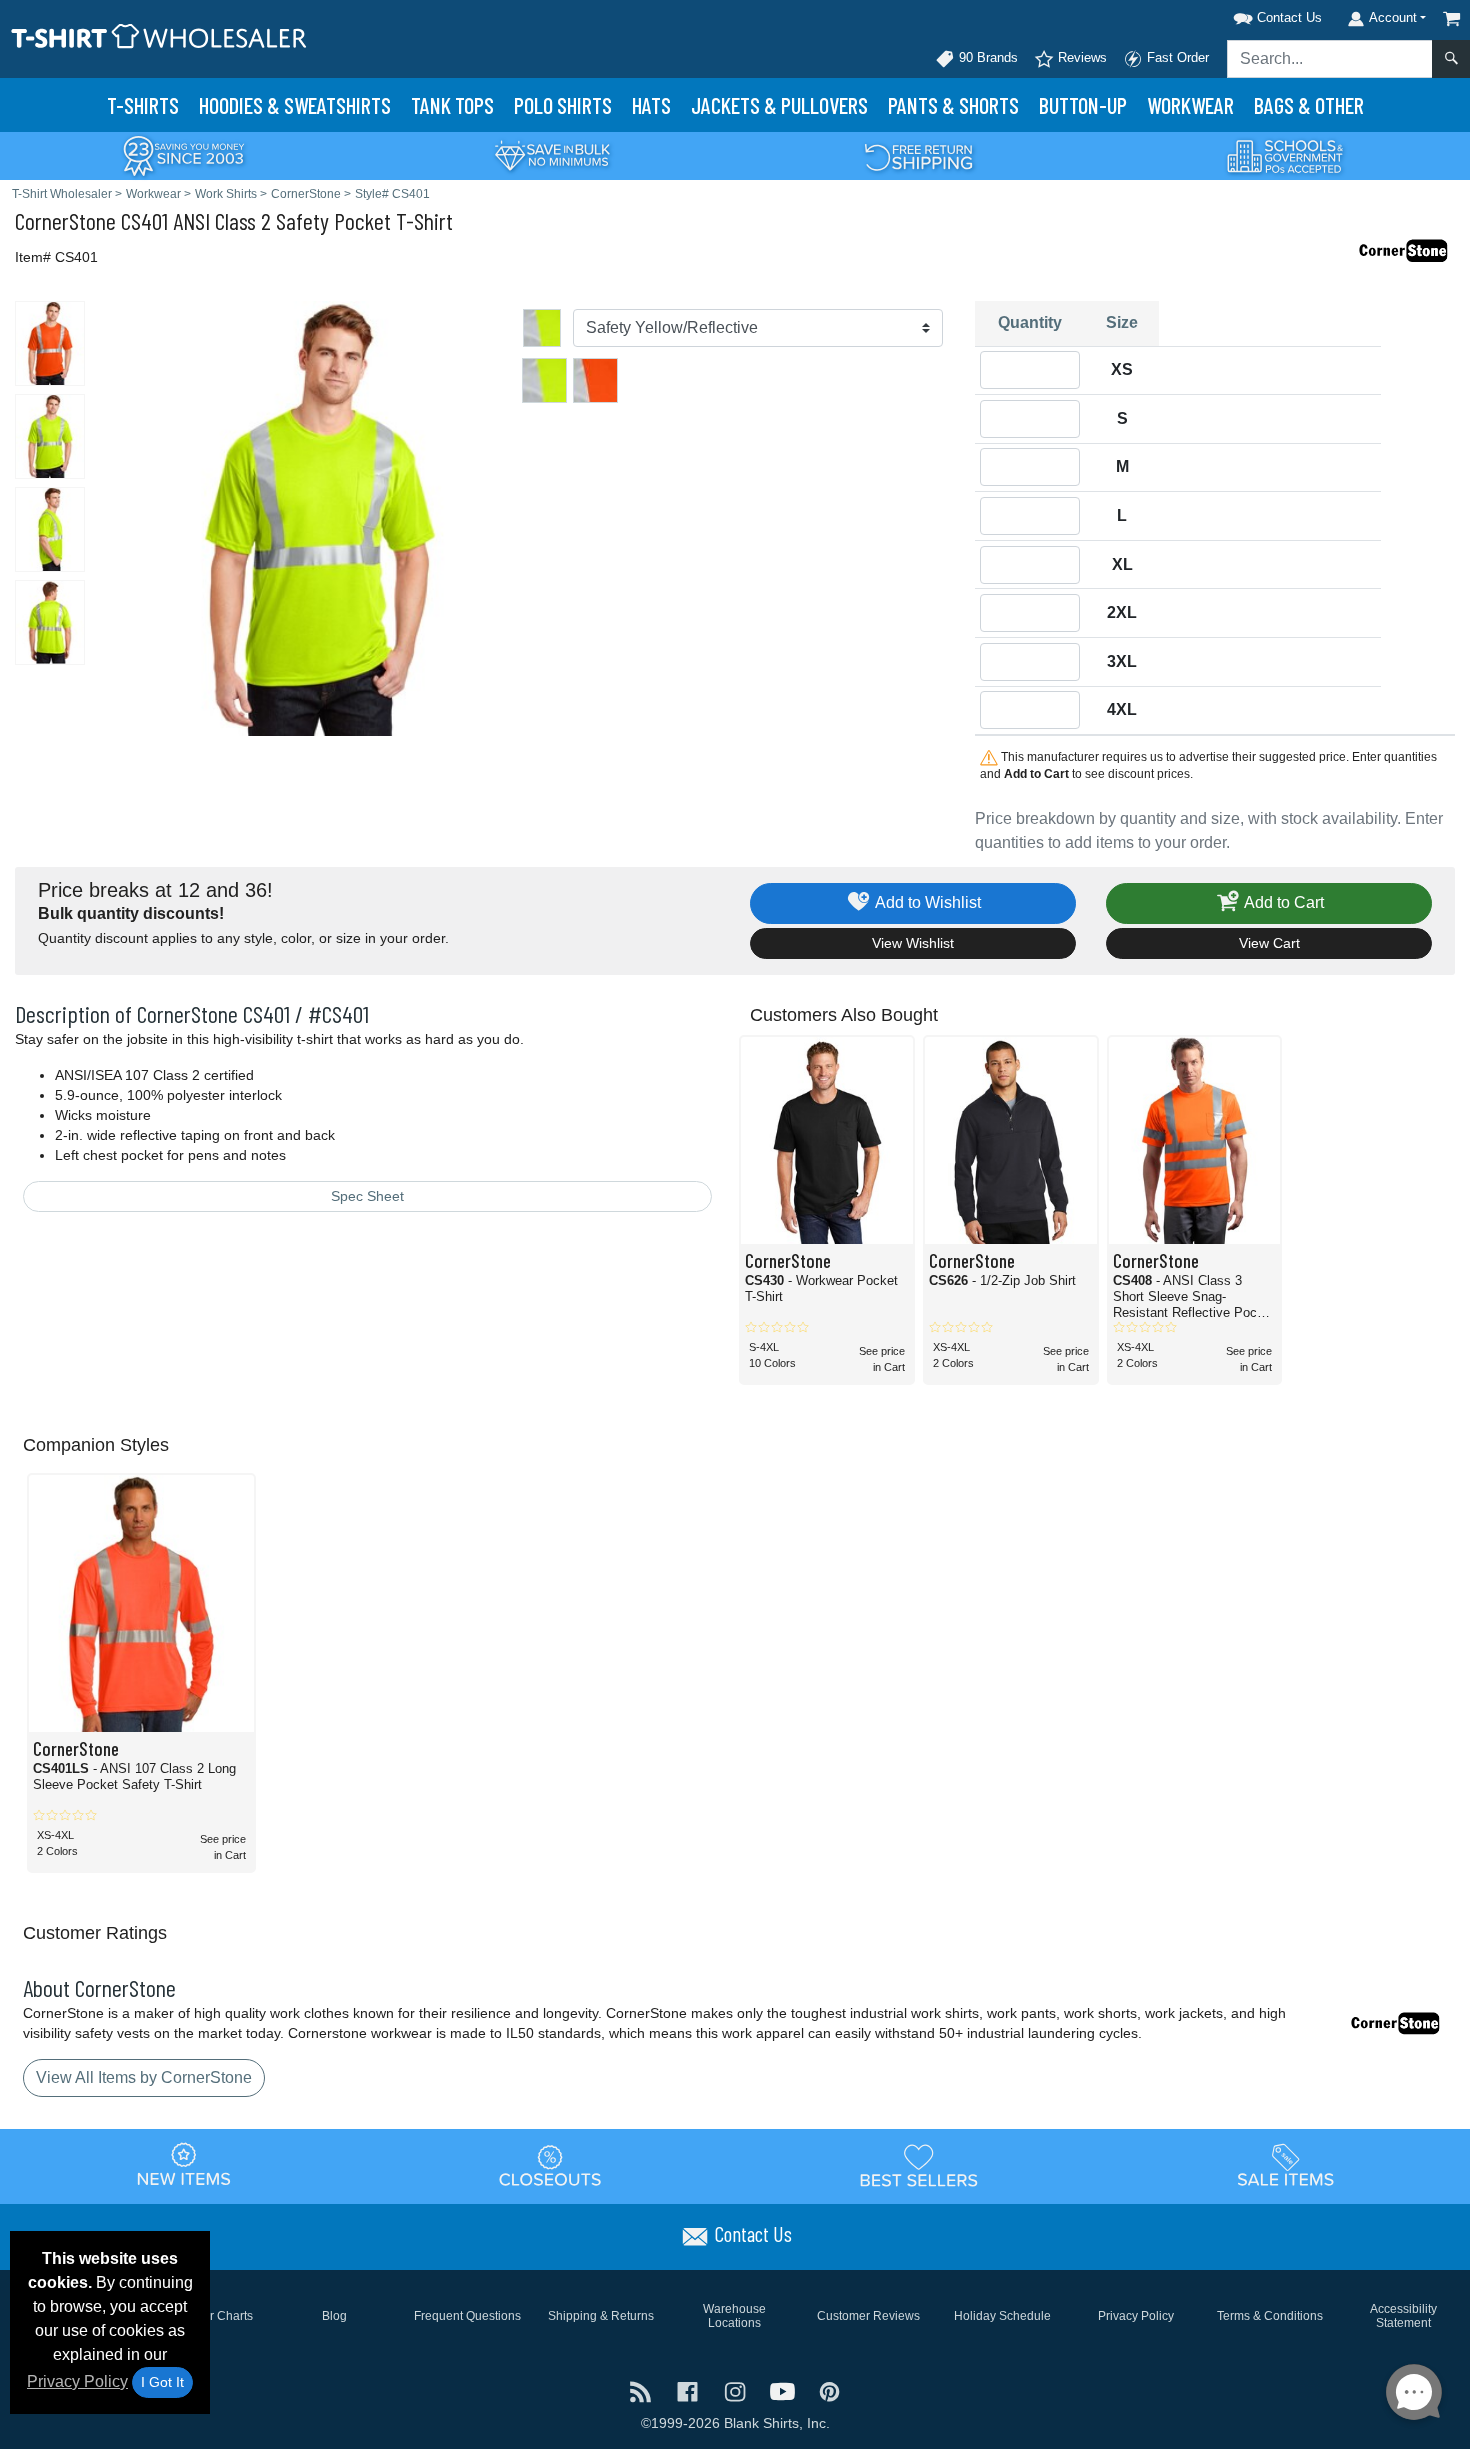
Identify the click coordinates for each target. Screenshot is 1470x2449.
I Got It (162, 2382)
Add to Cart (1282, 902)
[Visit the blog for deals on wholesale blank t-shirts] (642, 2390)
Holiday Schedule (1002, 2316)
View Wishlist (913, 943)
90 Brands (986, 57)
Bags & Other (1309, 105)
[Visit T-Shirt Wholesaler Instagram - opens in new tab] (736, 2390)
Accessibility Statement (1403, 2316)
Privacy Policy (77, 2381)
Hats (651, 105)
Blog (334, 2316)
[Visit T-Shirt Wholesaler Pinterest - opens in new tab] (829, 2390)
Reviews (1080, 57)
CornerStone (65, 220)
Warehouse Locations (734, 2316)
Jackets (779, 105)
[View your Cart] (1452, 18)
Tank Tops (452, 105)
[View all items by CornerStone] (1405, 249)
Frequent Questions (467, 2316)
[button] (1252, 14)
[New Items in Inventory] (184, 2165)
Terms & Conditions (1270, 2316)
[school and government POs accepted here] (1286, 156)
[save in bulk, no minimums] (552, 154)
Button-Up (1083, 105)
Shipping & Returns (601, 2316)
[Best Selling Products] (919, 2165)
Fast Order (1176, 57)
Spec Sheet (367, 1196)
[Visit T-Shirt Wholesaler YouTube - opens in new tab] (784, 2390)
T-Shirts (143, 105)
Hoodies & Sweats (295, 105)
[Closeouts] (551, 2165)
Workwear (1190, 105)
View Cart (1269, 943)
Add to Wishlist (926, 902)
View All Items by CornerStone (144, 2077)
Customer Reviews (868, 2316)
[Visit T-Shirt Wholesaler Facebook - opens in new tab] (689, 2390)
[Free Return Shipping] (919, 154)
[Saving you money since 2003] (184, 154)
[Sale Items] (1286, 2165)
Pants (953, 105)
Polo (563, 105)
